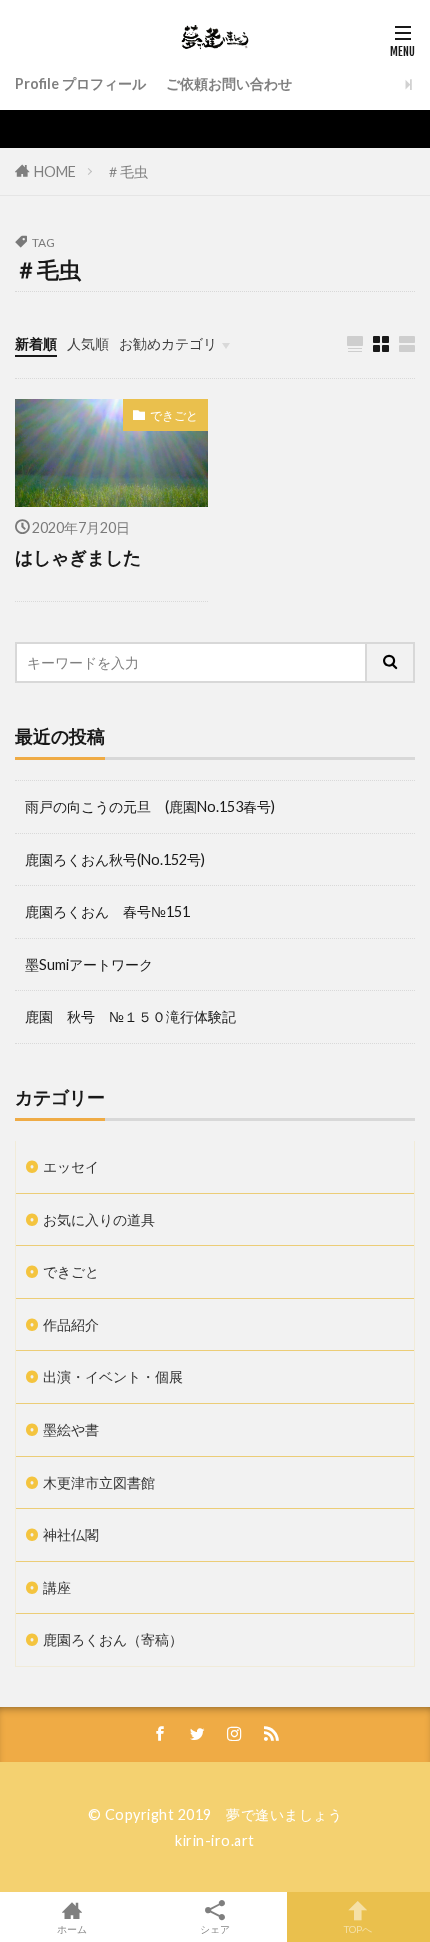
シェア (215, 1929)
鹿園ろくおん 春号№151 (107, 911)
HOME (55, 171)
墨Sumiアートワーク (89, 964)
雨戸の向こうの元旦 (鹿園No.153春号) (150, 806)
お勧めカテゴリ (168, 343)
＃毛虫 (127, 171)
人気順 (88, 343)
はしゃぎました (78, 557)
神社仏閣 (71, 1534)
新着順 (36, 343)
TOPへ (358, 1928)
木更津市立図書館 (99, 1482)
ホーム (72, 1928)
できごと (174, 415)
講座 (57, 1587)
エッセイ (71, 1166)
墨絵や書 (71, 1429)
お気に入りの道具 (99, 1219)
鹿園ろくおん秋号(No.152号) (115, 859)
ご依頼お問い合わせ (229, 83)
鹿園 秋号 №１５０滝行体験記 (130, 1016)
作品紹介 (71, 1324)
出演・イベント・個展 (113, 1376)
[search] (391, 662)
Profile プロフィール (80, 83)
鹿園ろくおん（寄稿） (113, 1639)
